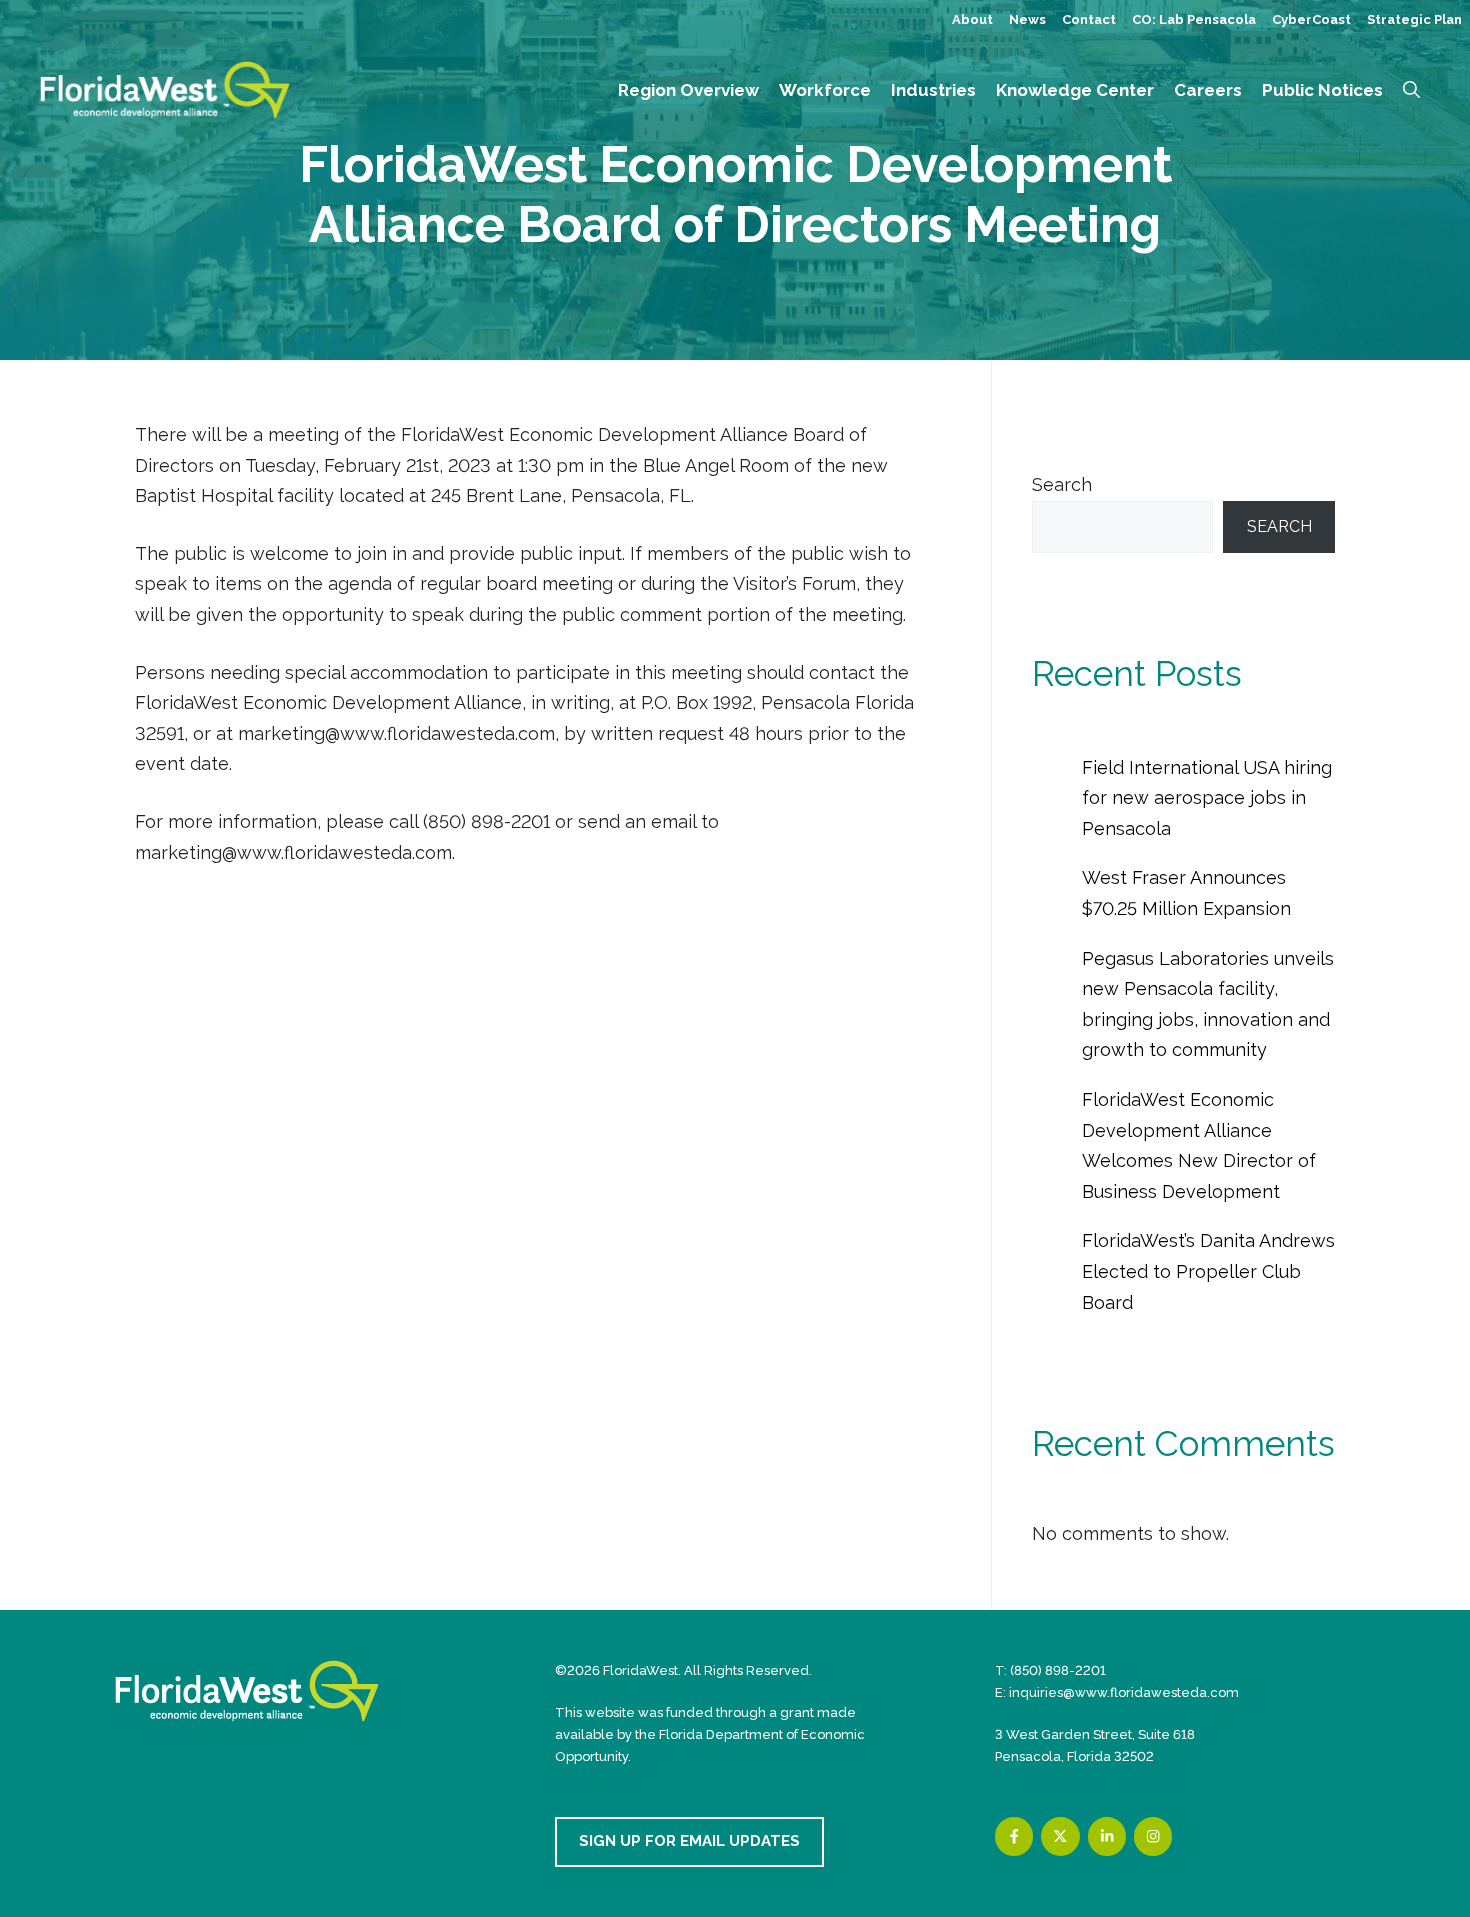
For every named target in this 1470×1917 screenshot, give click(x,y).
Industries (933, 90)
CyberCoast (1311, 19)
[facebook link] (1014, 1836)
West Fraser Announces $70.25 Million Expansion (1186, 893)
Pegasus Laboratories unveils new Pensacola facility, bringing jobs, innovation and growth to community (1208, 1004)
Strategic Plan (1414, 19)
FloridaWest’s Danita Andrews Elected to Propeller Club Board (1208, 1271)
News (1027, 19)
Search (1062, 484)
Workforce (825, 90)
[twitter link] (1060, 1836)
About (972, 19)
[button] (1411, 90)
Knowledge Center (1075, 90)
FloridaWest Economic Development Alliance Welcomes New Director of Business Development (1199, 1145)
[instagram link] (1153, 1836)
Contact (1089, 19)
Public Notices (1322, 90)
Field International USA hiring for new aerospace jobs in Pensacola (1207, 798)
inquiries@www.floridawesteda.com (1124, 1692)
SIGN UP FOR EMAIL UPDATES (689, 1841)
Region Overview (688, 90)
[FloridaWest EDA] (165, 88)
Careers (1208, 90)
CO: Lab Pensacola (1194, 19)
